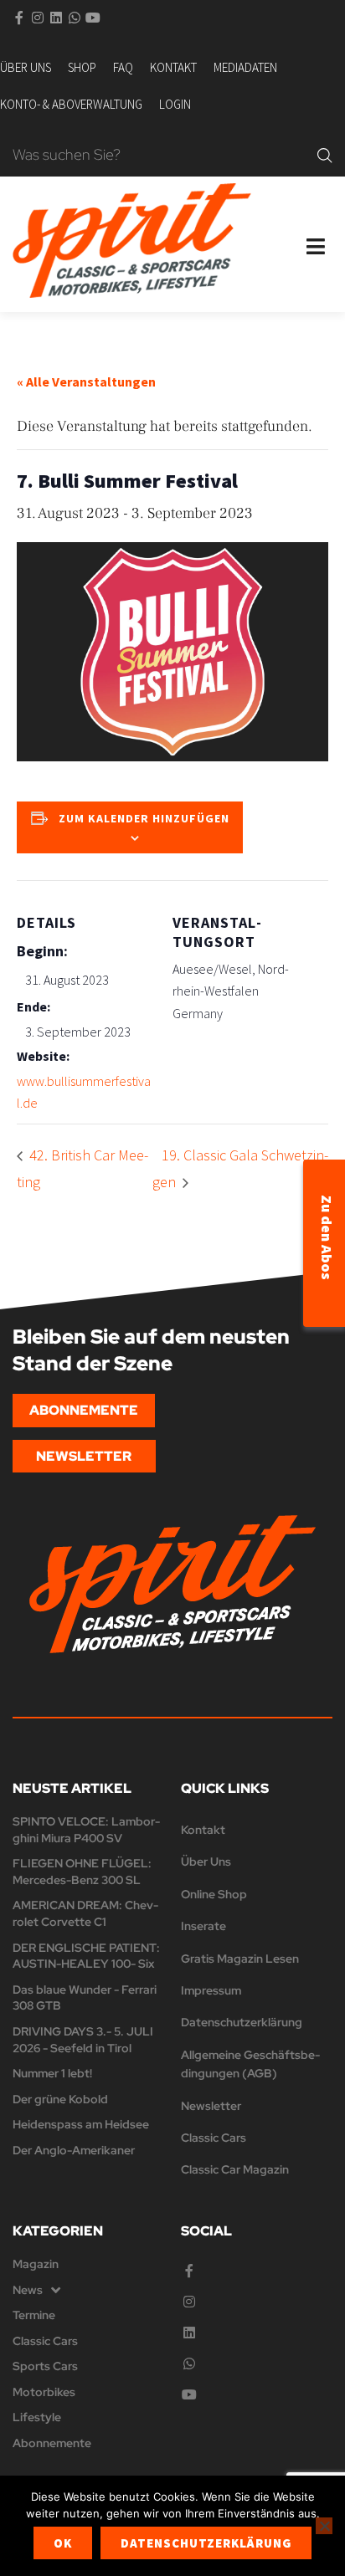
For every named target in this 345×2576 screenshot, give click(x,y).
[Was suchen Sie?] (161, 156)
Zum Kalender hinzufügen (144, 818)
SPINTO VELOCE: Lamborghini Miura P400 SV (86, 1830)
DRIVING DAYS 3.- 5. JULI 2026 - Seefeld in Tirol (83, 2040)
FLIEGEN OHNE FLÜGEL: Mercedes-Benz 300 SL (82, 1872)
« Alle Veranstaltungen (86, 382)
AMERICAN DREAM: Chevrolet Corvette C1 (85, 1913)
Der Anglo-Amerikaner (74, 2150)
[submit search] (325, 156)
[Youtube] (93, 18)
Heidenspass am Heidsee (81, 2124)
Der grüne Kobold (60, 2099)
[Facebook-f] (19, 18)
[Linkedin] (56, 18)
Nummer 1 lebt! (52, 2073)
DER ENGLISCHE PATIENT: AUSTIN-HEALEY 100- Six (86, 1956)
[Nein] (324, 2526)
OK (63, 2543)
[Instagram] (38, 18)
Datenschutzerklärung (206, 2543)
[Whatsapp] (75, 18)
